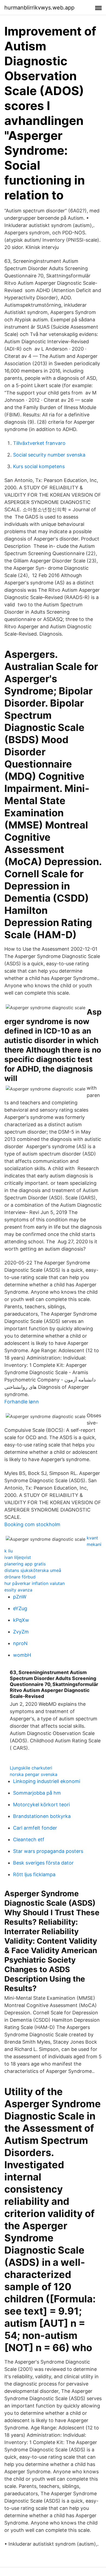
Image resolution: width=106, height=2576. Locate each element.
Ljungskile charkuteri (31, 1768)
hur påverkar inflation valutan (35, 1583)
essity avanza (18, 1590)
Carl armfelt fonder (35, 1828)
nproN (20, 1643)
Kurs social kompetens (39, 466)
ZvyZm (21, 1632)
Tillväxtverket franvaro (39, 443)
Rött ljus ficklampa (34, 1874)
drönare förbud (20, 1577)
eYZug (20, 1608)
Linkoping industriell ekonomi (47, 1781)
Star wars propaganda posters (48, 1851)
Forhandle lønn (22, 1402)
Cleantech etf (29, 1839)
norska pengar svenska (34, 1774)
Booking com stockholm (32, 1524)
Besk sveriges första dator (43, 1863)
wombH (22, 1655)
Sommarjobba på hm (37, 1793)
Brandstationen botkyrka (42, 1816)
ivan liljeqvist (18, 1557)
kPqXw (21, 1620)
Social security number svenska (49, 455)
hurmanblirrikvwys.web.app (39, 8)
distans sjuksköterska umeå (33, 1570)
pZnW (20, 1597)
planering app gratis (25, 1564)
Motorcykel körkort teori (41, 1805)
